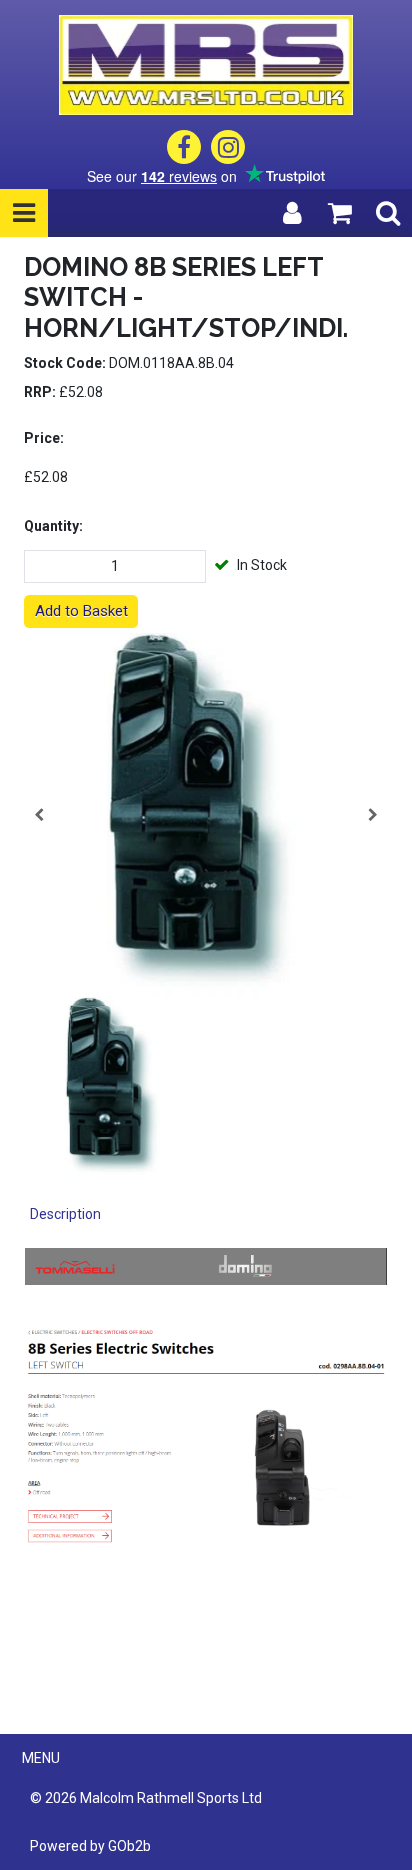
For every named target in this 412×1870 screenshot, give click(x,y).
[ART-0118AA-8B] (206, 815)
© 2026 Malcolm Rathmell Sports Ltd (146, 1798)
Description (65, 1214)
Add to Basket (81, 611)
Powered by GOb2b (90, 1846)
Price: (44, 438)
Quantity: (53, 526)
